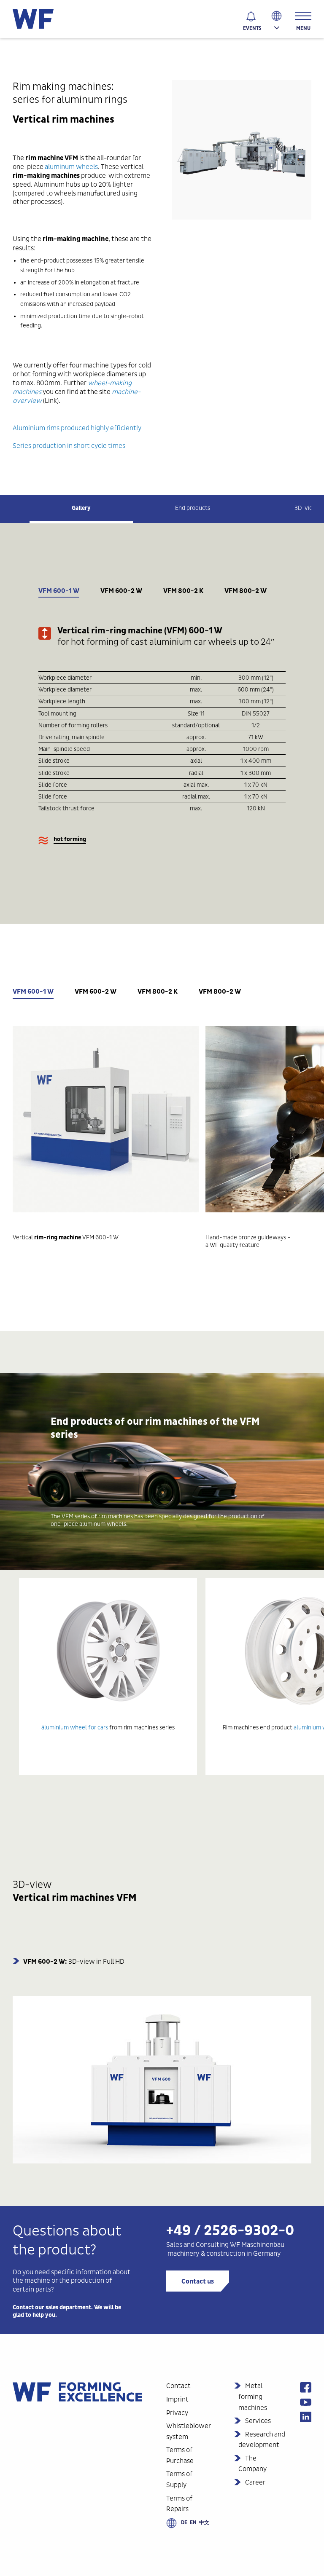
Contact (178, 2386)
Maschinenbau (263, 2245)
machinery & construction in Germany (224, 2253)
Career (255, 2482)
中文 (204, 2522)
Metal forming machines (253, 2396)
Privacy (177, 2413)
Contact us (198, 2281)
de (184, 2522)
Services (258, 2421)
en (193, 2522)
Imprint (177, 2399)
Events (252, 28)
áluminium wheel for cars (75, 1727)
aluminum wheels (71, 167)
